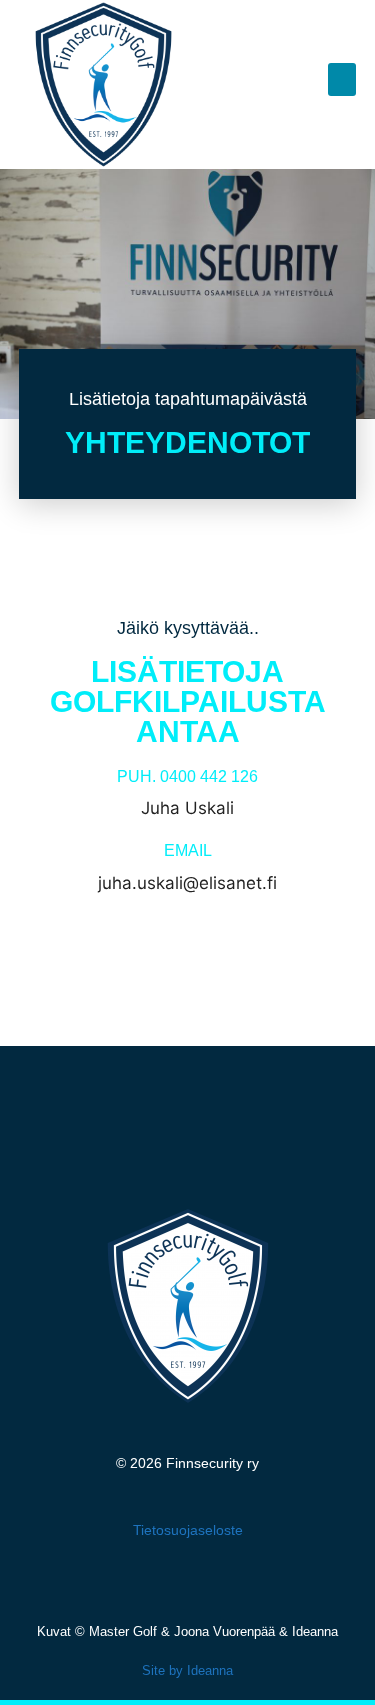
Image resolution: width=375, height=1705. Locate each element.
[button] (342, 79)
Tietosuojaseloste (188, 1530)
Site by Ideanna (187, 1670)
